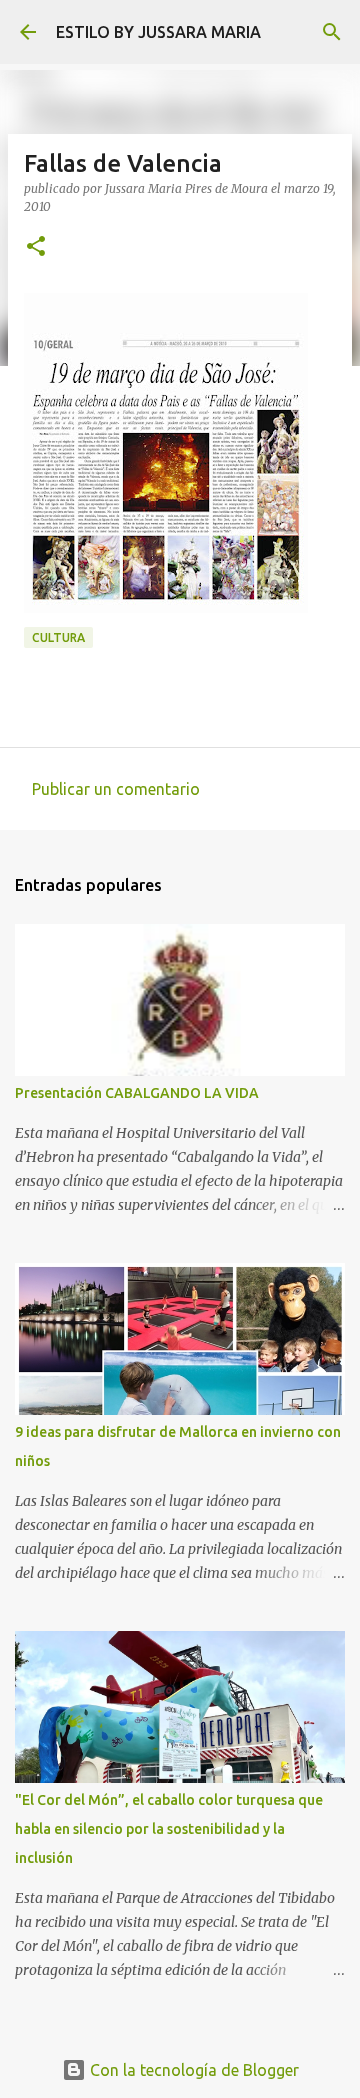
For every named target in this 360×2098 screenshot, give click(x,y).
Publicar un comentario (116, 789)
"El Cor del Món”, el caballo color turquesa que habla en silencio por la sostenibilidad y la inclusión (169, 1829)
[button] (36, 247)
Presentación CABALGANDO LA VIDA (137, 1093)
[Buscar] (332, 32)
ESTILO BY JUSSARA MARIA (158, 32)
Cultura (58, 637)
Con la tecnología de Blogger (192, 2070)
